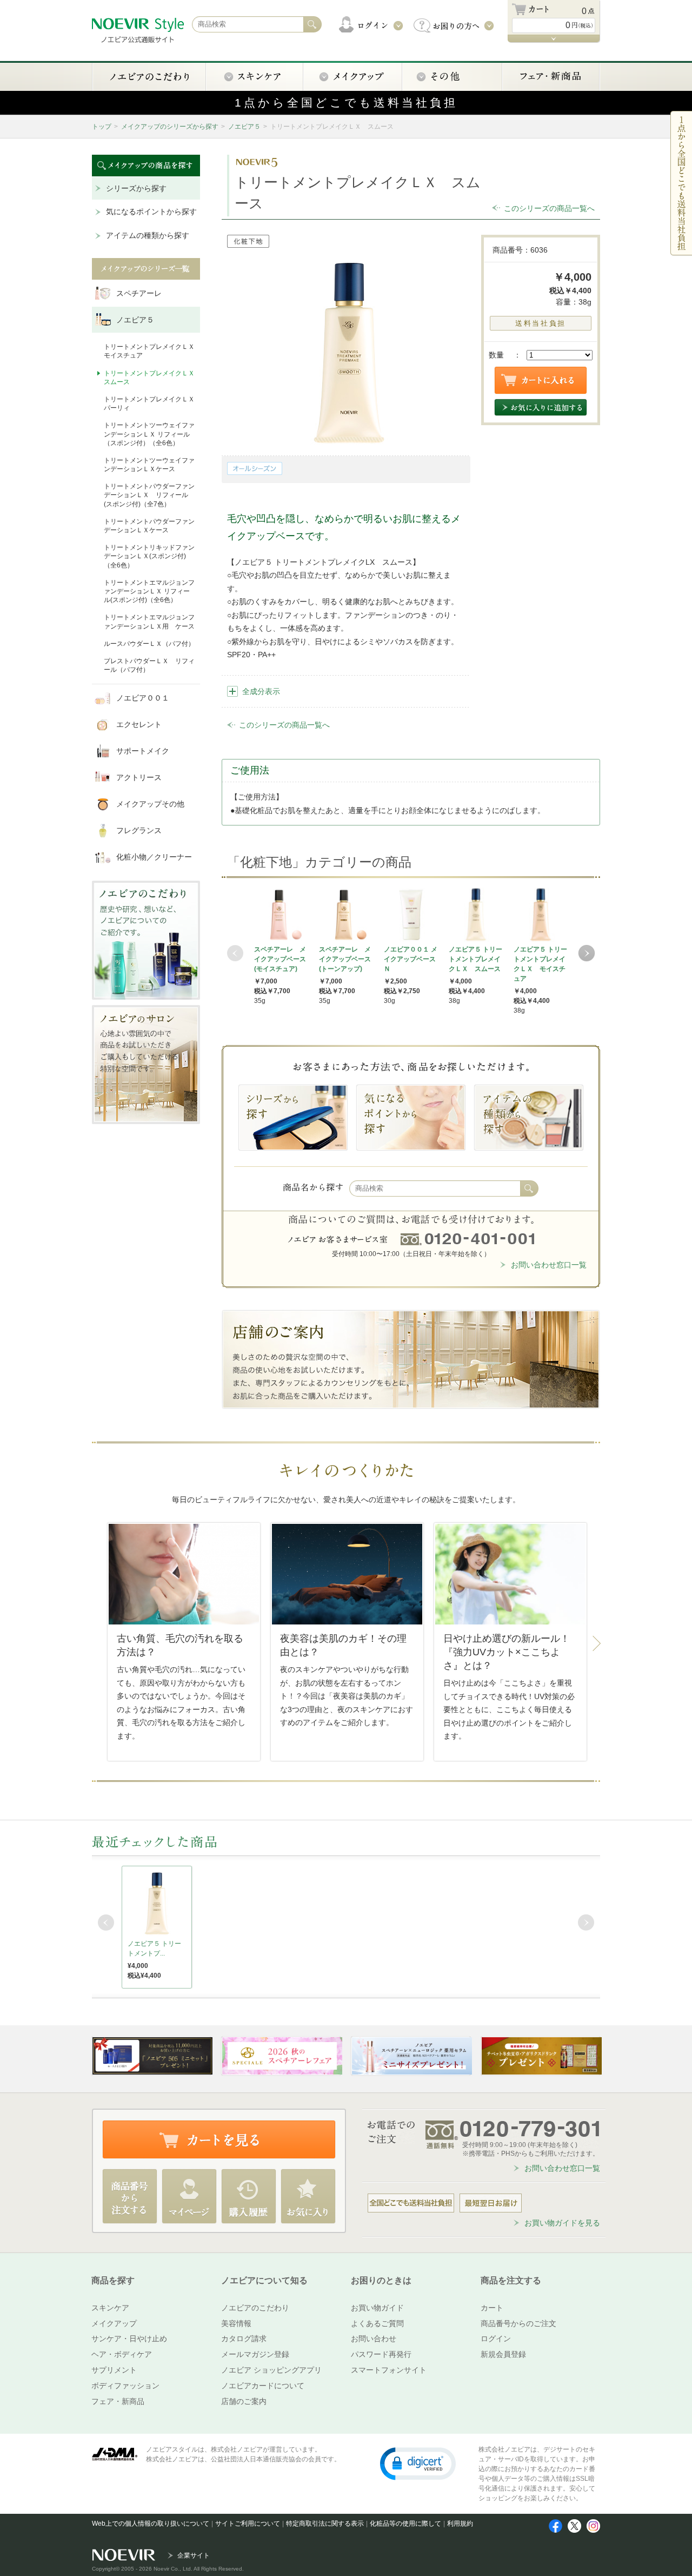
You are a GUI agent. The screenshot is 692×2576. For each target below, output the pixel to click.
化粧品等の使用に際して (405, 2524)
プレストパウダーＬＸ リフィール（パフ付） (149, 665)
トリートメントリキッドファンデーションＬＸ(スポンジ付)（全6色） (149, 556)
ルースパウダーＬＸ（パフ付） (149, 644)
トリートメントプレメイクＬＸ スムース (149, 378)
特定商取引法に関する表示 (325, 2524)
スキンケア (110, 2308)
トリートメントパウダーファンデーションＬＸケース (149, 526)
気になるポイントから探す (151, 212)
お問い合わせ (374, 2339)
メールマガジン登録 (255, 2354)
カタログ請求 (244, 2339)
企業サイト (194, 2555)
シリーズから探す (136, 188)
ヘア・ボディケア (122, 2354)
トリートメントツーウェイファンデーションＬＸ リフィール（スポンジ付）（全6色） (149, 434)
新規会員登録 (503, 2354)
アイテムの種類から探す (148, 235)
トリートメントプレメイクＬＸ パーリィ (149, 404)
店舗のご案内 (244, 2401)
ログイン (496, 2339)
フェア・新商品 (118, 2401)
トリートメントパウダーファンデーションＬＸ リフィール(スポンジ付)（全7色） (149, 495)
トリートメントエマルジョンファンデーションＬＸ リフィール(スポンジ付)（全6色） (149, 591)
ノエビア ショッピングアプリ (271, 2370)
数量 (496, 355)
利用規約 (460, 2524)
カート (492, 2308)
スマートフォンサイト (389, 2370)
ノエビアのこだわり (255, 2308)
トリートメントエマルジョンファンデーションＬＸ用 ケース (149, 622)
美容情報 (236, 2323)
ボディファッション (125, 2386)
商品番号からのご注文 (518, 2323)
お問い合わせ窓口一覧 (549, 1265)
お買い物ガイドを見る (562, 2223)
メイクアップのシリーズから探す (170, 127)
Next (587, 953)
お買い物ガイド (377, 2308)
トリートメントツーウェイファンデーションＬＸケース (149, 465)
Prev (235, 953)
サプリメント (114, 2370)
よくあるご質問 (377, 2323)
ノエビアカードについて (263, 2386)
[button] (418, 2463)
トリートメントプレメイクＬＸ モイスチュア (149, 351)
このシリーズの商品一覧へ (549, 208)
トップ (102, 127)
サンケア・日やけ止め (129, 2339)
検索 (529, 1188)
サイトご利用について (248, 2524)
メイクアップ (114, 2323)
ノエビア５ (244, 127)
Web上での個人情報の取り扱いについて (151, 2524)
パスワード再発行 (381, 2354)
